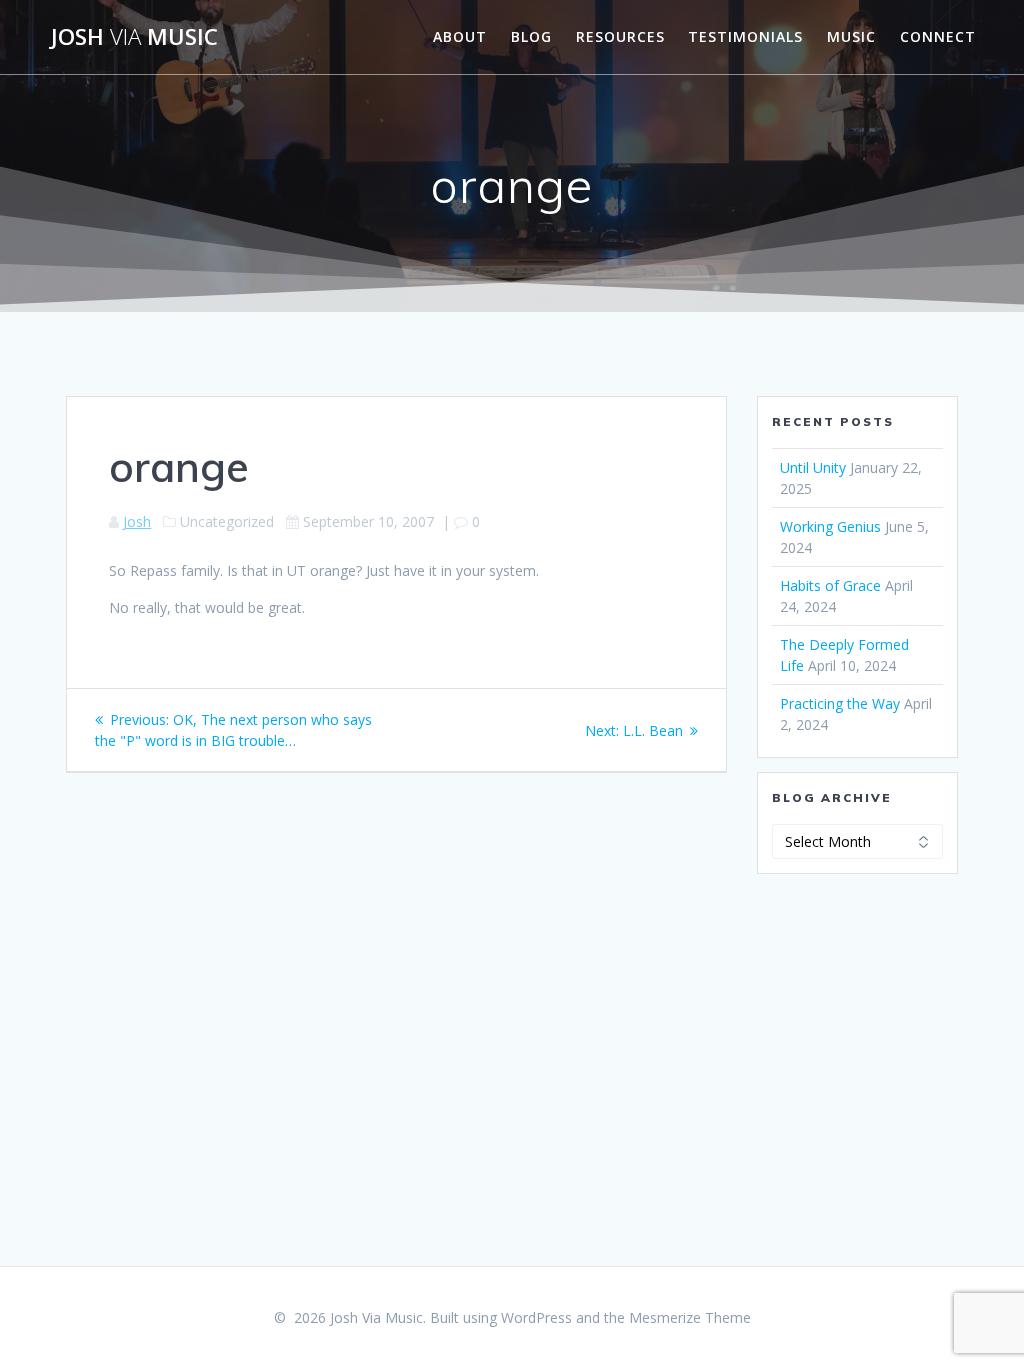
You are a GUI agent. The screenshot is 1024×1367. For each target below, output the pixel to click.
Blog (531, 36)
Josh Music (134, 37)
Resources (620, 36)
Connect (938, 36)
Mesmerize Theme (690, 1317)
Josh (137, 521)
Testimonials (745, 36)
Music (851, 36)
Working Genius (830, 526)
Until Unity (813, 467)
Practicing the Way (840, 703)
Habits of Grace (830, 585)
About (460, 36)
